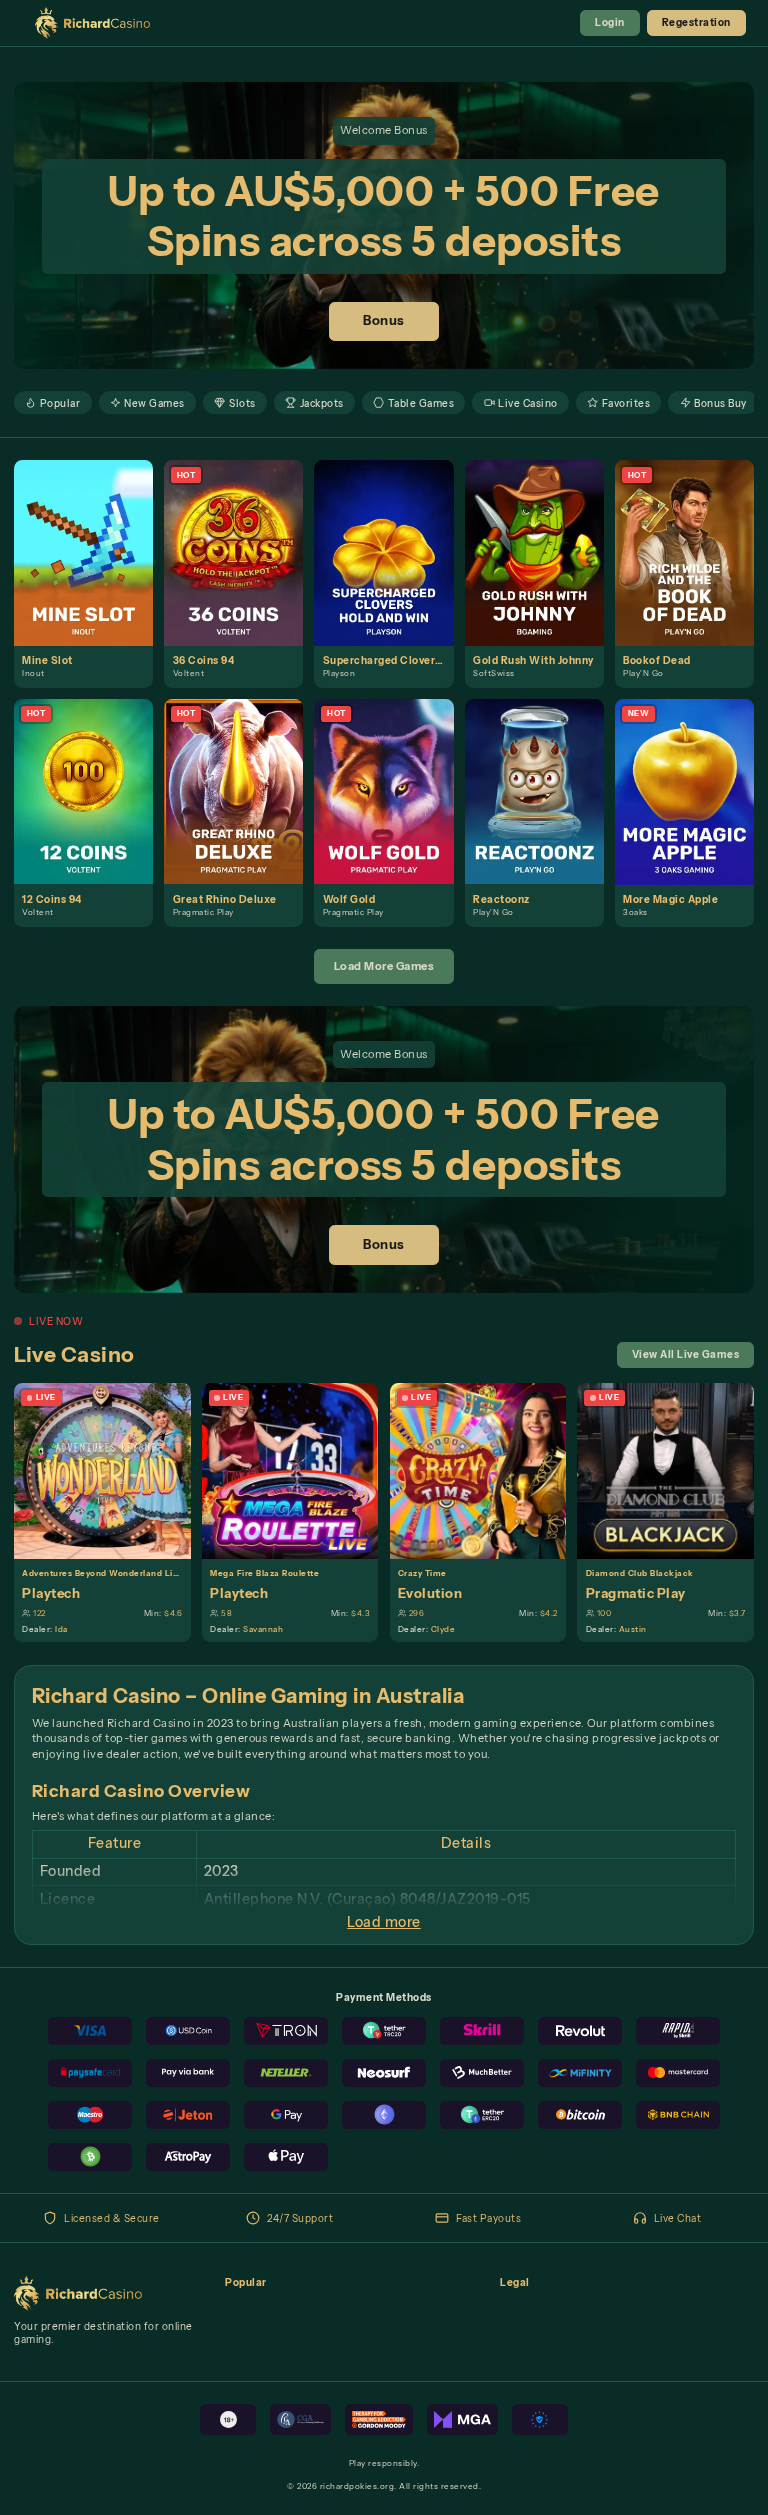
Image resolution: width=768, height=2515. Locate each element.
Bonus (384, 320)
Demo (92, 568)
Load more (384, 1922)
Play (91, 537)
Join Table (110, 1470)
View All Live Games (686, 1354)
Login (610, 22)
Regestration (696, 22)
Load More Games (384, 966)
